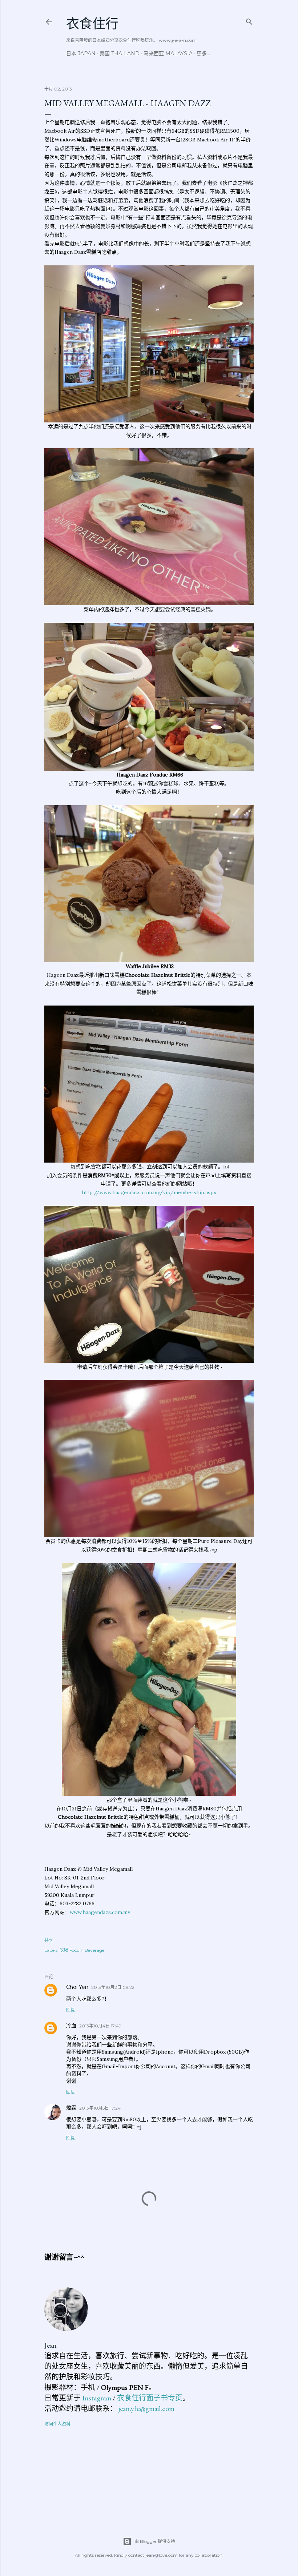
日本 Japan (81, 53)
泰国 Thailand (120, 53)
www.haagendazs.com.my (100, 1912)
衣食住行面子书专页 (150, 2398)
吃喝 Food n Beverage (82, 1950)
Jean (51, 2345)
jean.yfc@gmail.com (146, 2408)
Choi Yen (77, 1987)
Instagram (97, 2398)
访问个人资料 (57, 2424)
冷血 (71, 2026)
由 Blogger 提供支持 (155, 2541)
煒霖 (71, 2108)
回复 (71, 2010)
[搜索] (249, 20)
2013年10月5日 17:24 (100, 2108)
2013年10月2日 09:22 (113, 1987)
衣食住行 (92, 24)
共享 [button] (49, 1940)
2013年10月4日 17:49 (100, 2026)
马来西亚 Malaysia (168, 53)
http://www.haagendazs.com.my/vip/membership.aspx (149, 1192)
